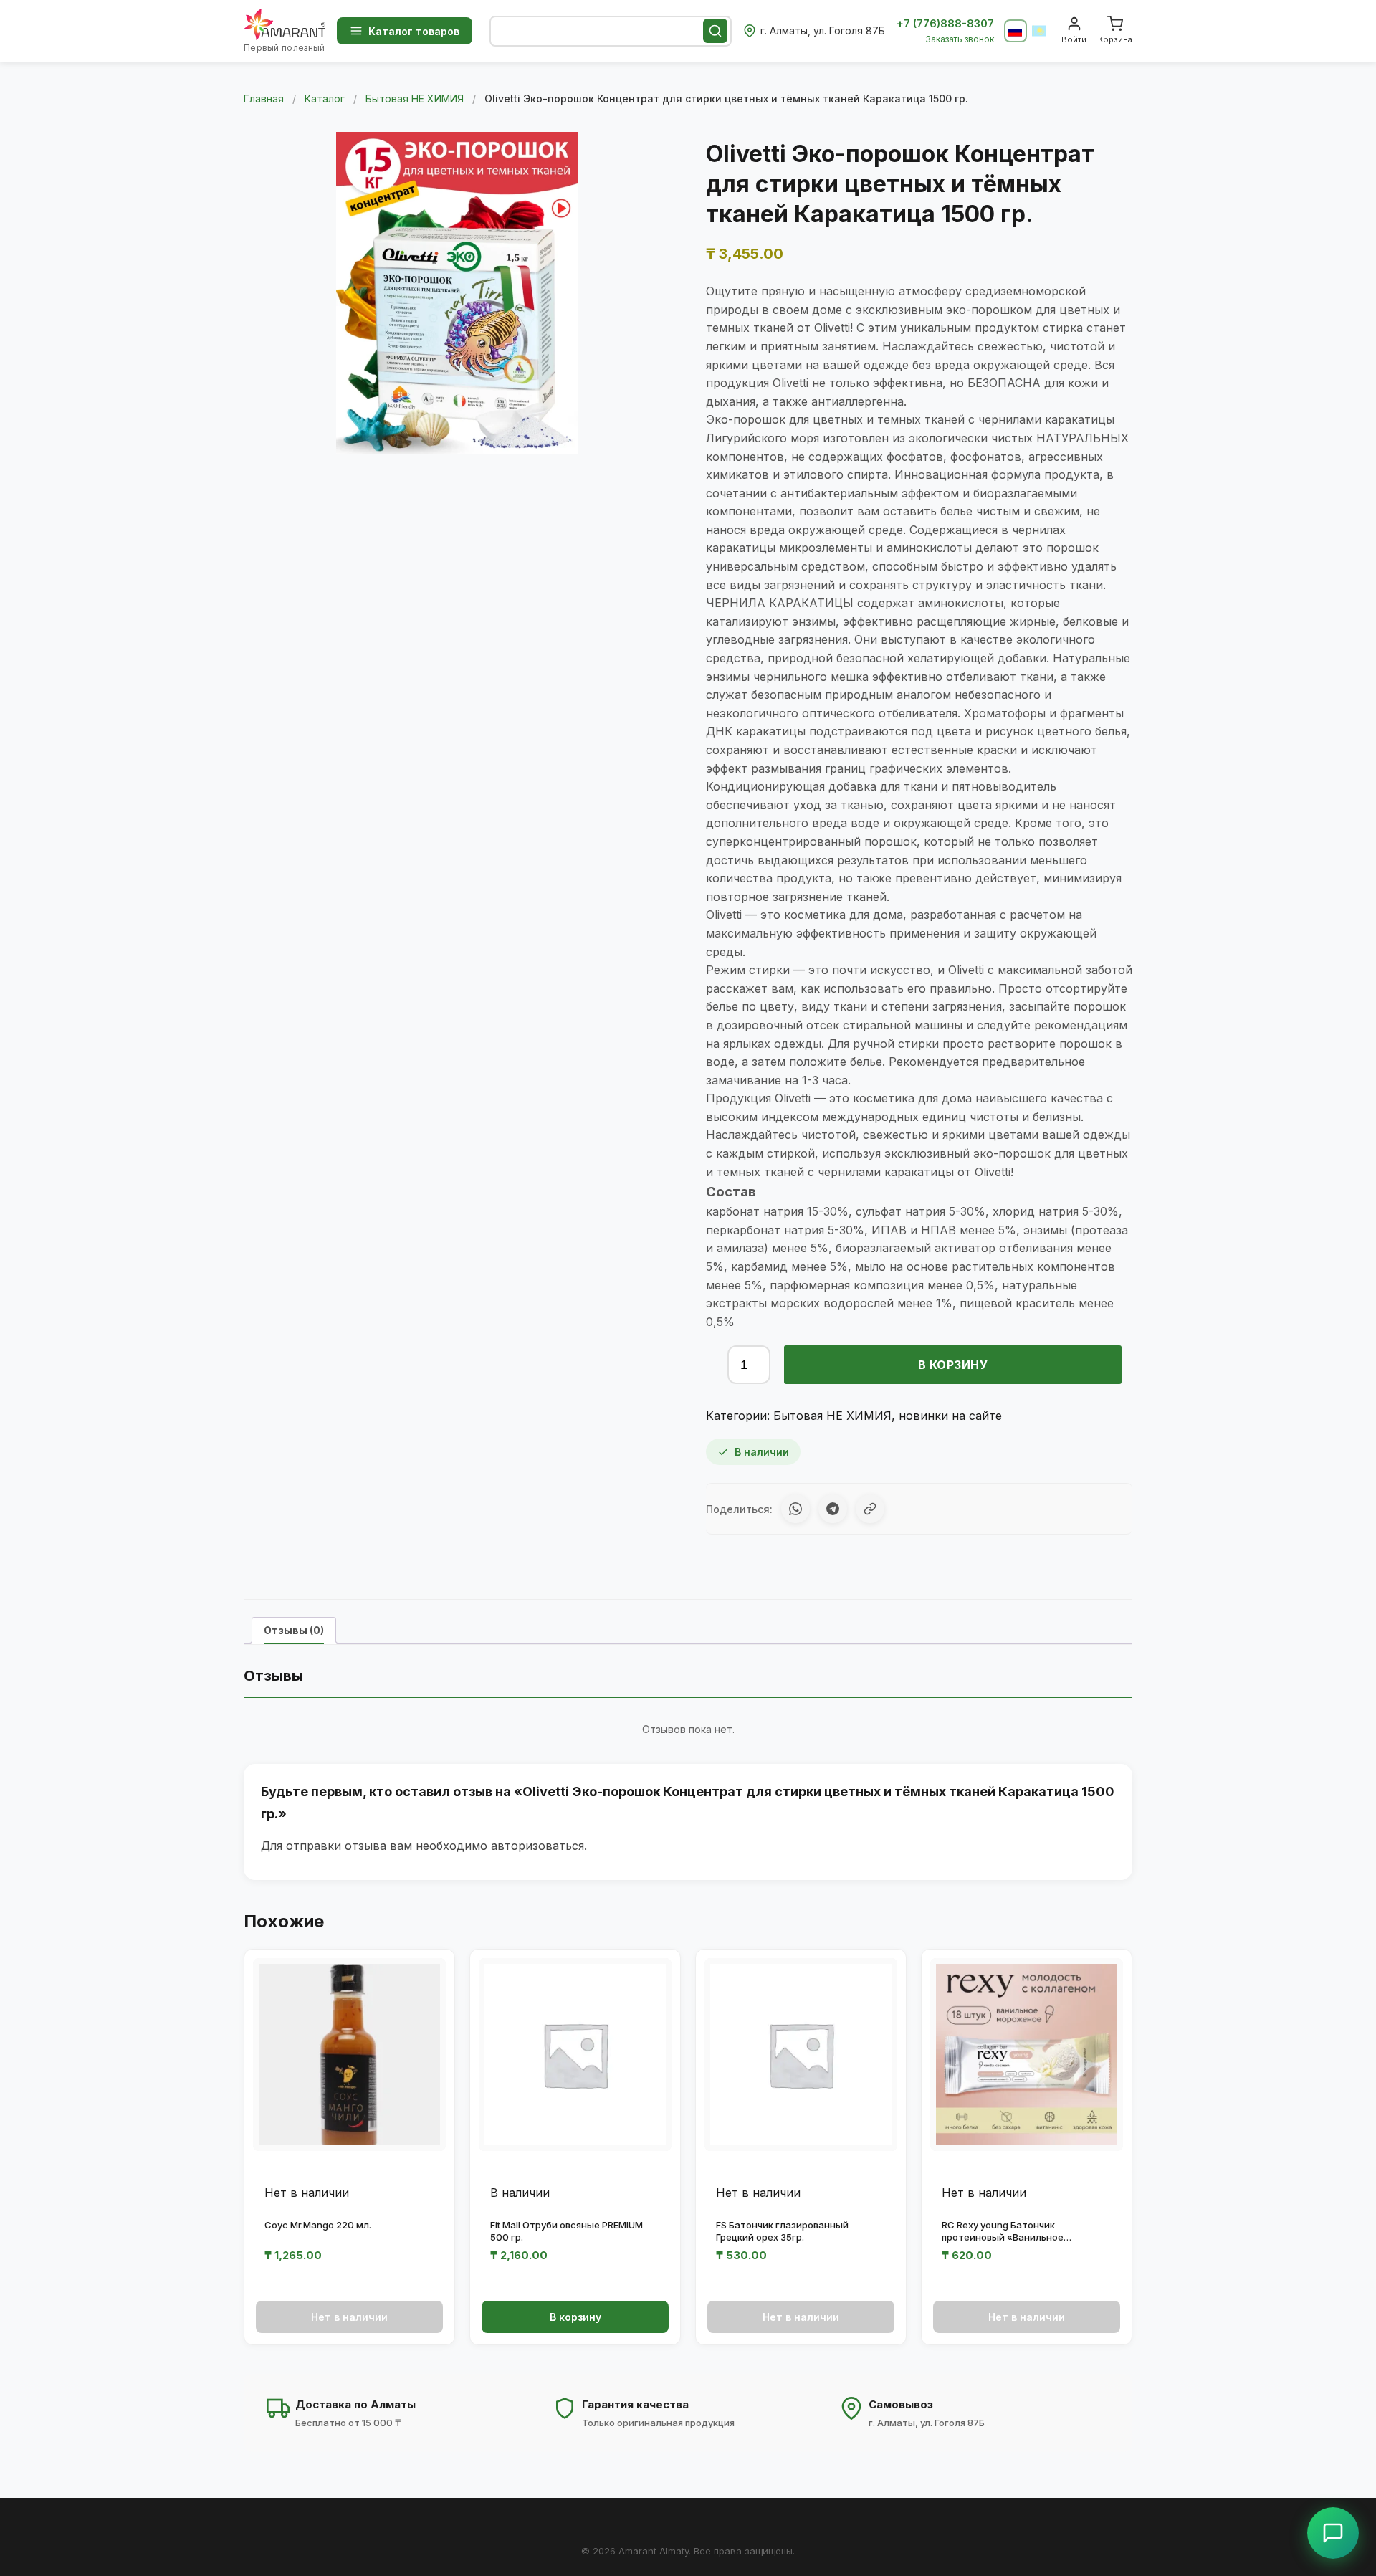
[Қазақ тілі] (1040, 31)
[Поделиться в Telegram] (833, 1509)
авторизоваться (537, 1846)
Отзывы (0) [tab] (294, 1630)
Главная (264, 99)
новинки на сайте (950, 1416)
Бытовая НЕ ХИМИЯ (415, 99)
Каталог (325, 99)
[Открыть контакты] (1333, 2533)
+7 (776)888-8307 (945, 23)
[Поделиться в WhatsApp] (795, 1509)
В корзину (953, 1365)
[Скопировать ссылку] (870, 1509)
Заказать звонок (960, 39)
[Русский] (1016, 31)
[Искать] (715, 31)
